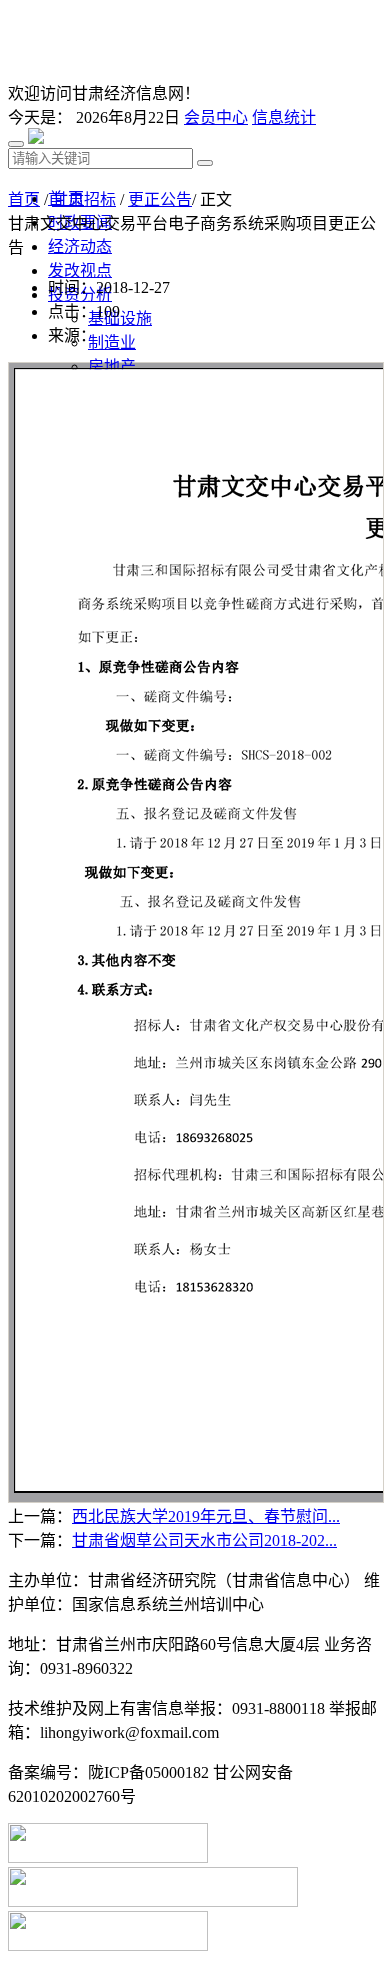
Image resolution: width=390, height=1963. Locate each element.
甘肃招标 (84, 199)
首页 (24, 199)
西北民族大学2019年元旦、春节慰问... (206, 1516)
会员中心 (216, 117)
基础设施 (120, 318)
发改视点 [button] (80, 270)
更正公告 (160, 199)
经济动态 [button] (80, 246)
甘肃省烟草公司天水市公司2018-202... (204, 1540)
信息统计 (284, 117)
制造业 (112, 342)
